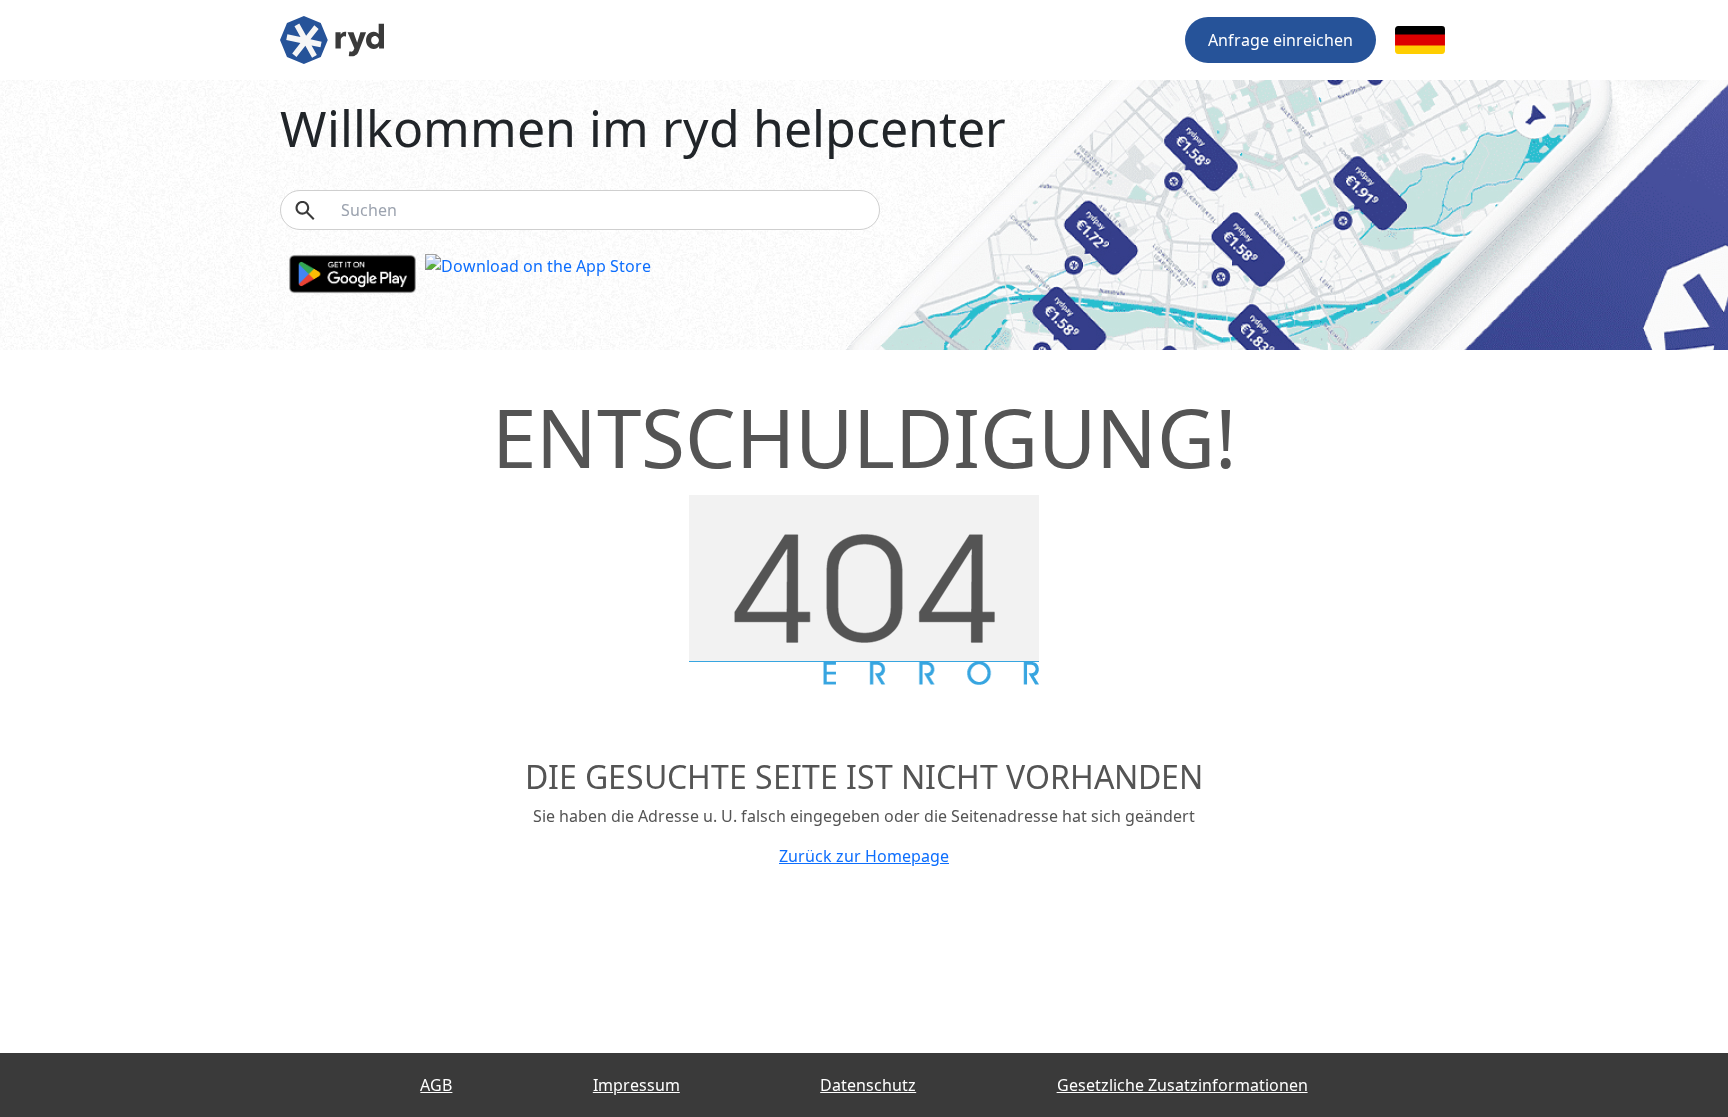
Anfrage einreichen (1280, 40)
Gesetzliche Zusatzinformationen (1182, 1085)
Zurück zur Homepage (864, 856)
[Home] (332, 38)
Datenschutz (868, 1085)
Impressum (636, 1085)
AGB (436, 1085)
